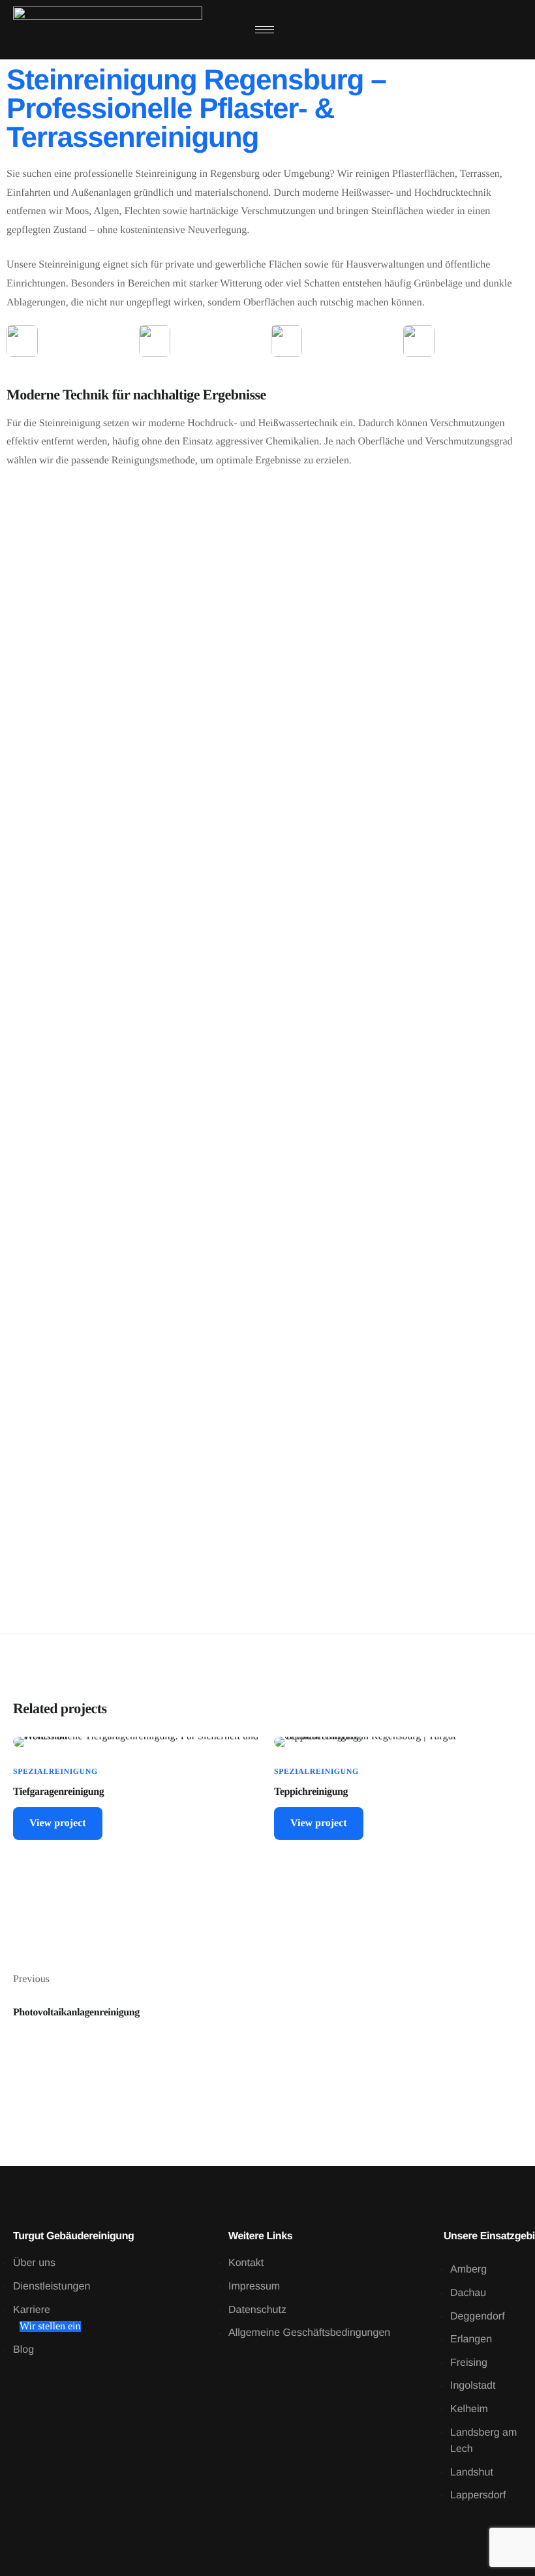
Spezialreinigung (55, 1771)
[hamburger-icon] (265, 30)
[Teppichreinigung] (398, 1742)
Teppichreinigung (311, 1792)
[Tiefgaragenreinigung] (137, 1742)
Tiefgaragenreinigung (58, 1792)
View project (58, 1823)
